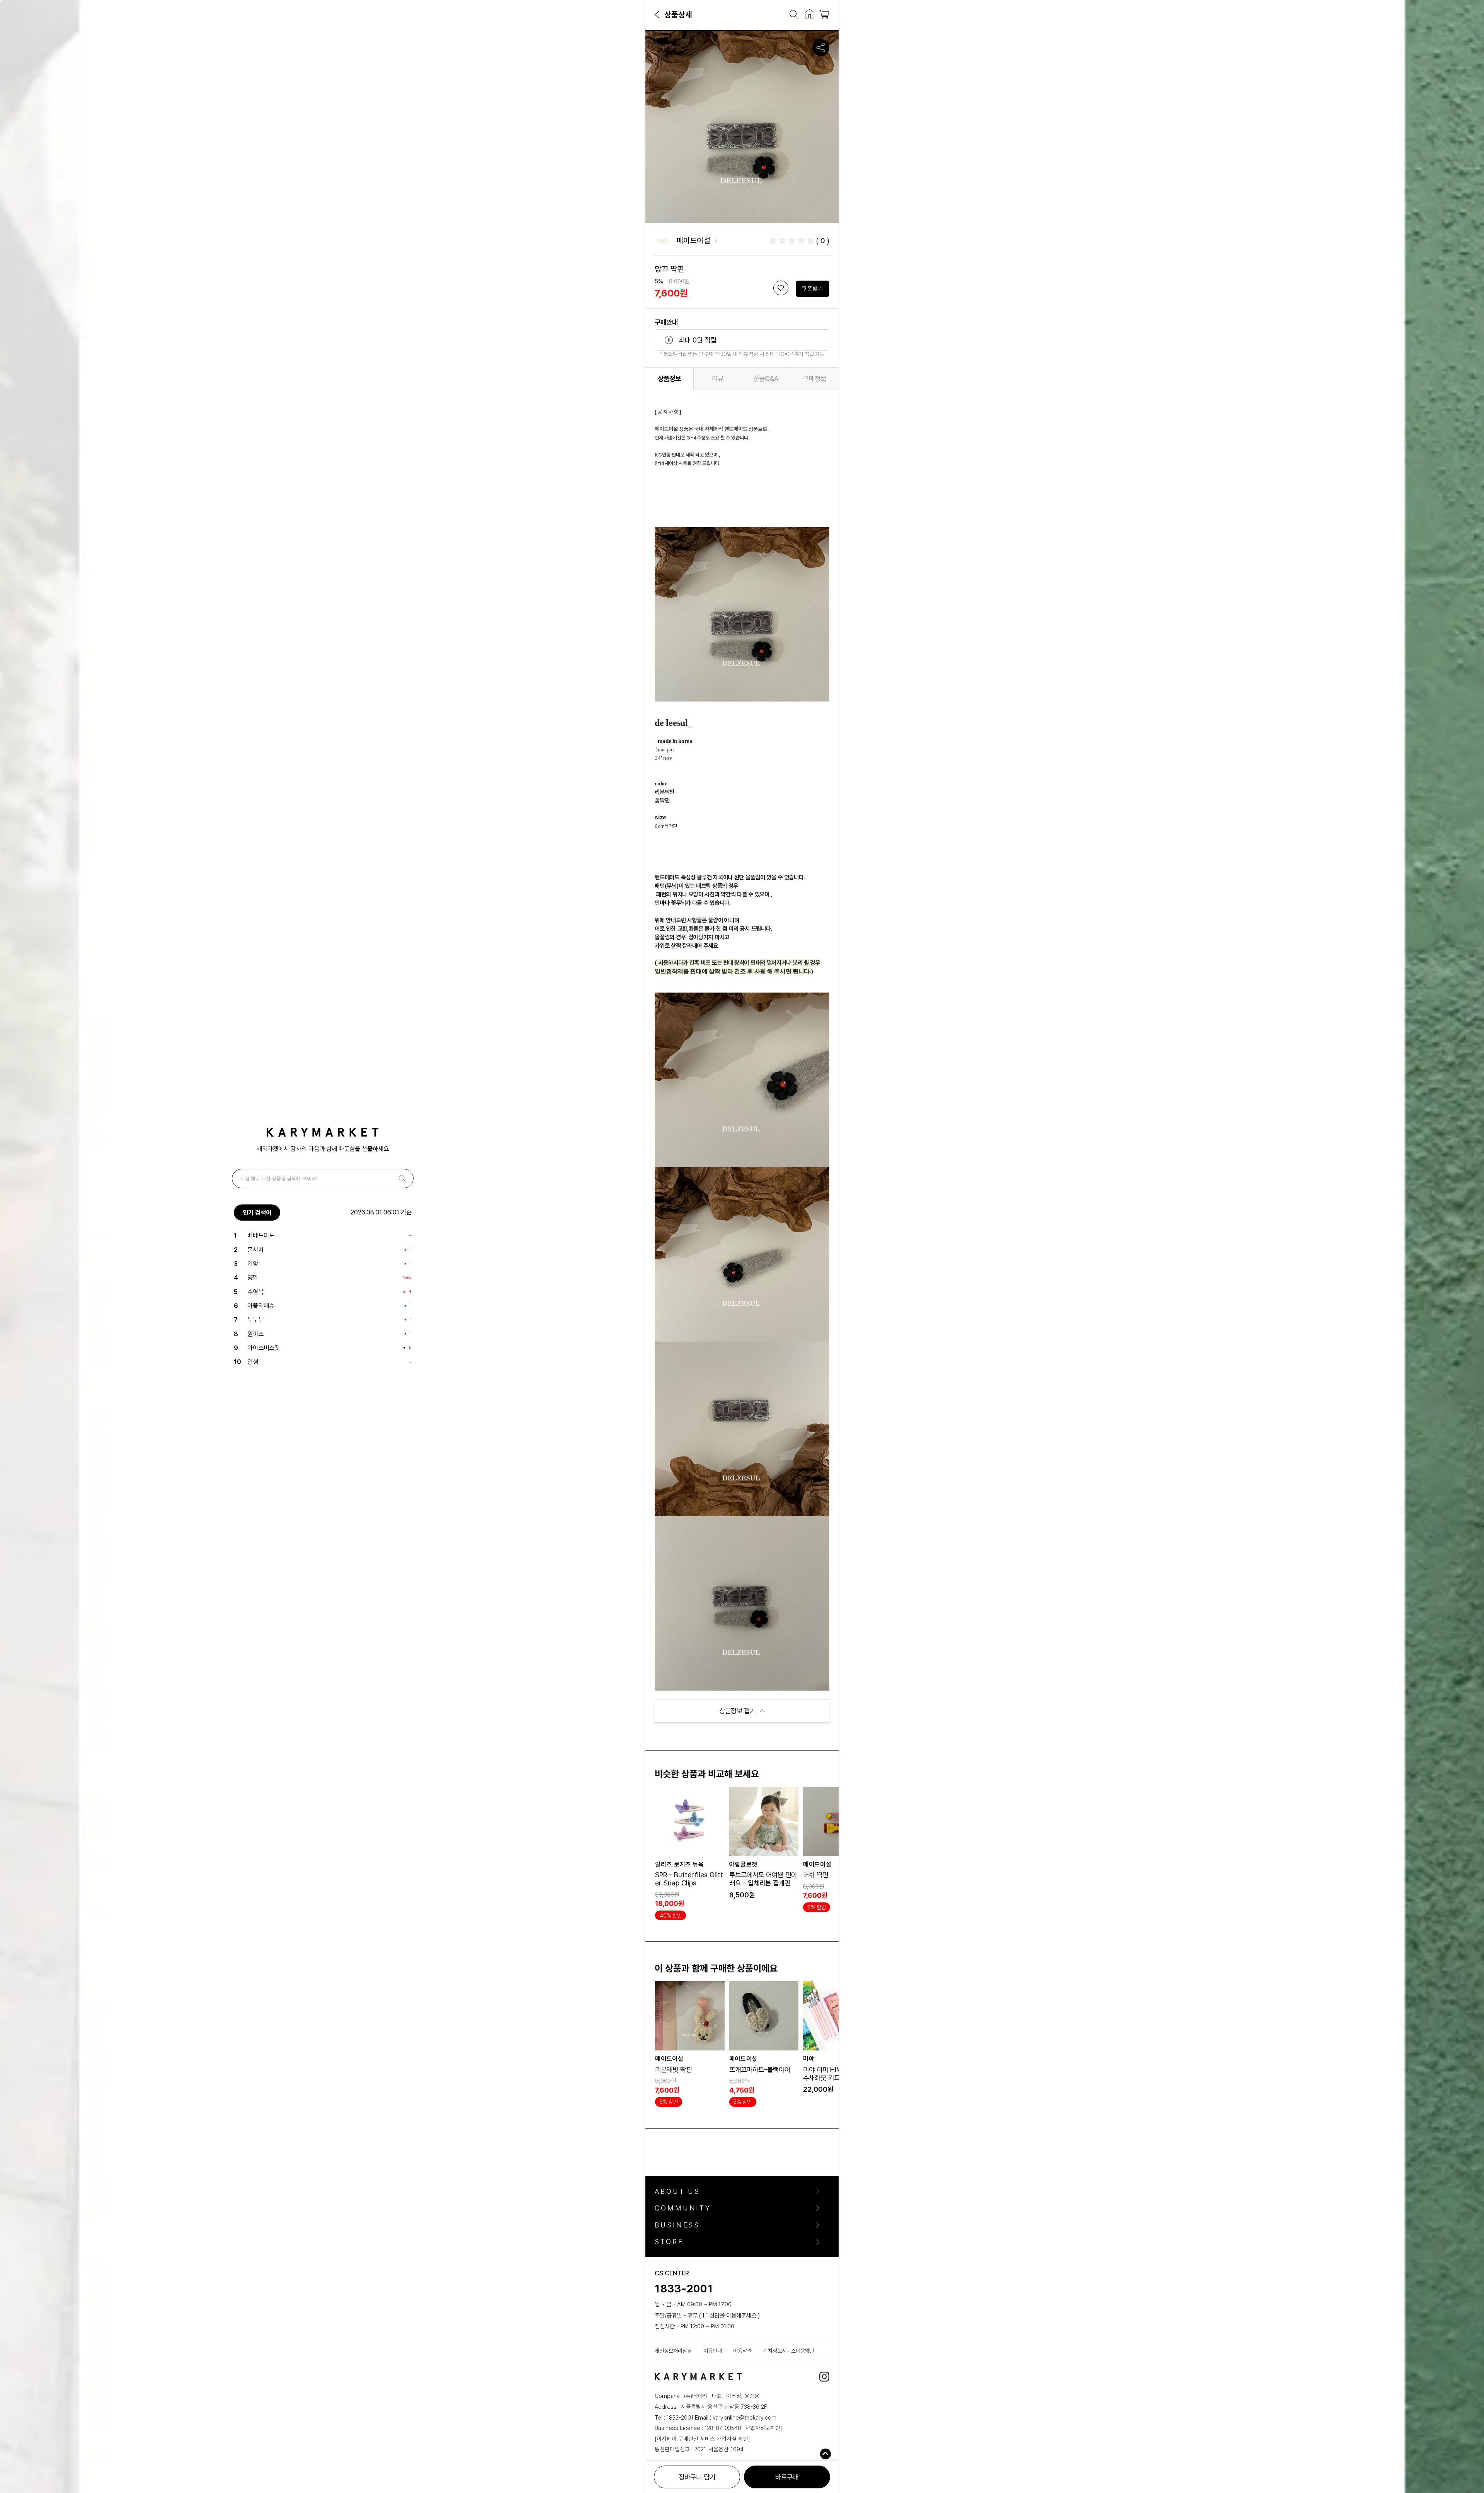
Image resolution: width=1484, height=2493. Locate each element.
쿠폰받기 (812, 288)
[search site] (791, 15)
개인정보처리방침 (673, 2351)
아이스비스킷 (264, 1348)
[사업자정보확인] (763, 2428)
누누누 (255, 1320)
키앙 (253, 1264)
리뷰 (718, 379)
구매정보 (815, 379)
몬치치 (255, 1250)
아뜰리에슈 (261, 1306)
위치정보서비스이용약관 (789, 2351)
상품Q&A (766, 379)
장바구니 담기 (697, 2477)
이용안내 (713, 2351)
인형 (253, 1362)
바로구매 (787, 2477)
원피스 (255, 1334)
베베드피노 (261, 1235)
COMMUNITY (683, 2208)
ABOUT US (677, 2192)
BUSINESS (677, 2225)
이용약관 (742, 2351)
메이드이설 (694, 241)
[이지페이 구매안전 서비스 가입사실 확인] (702, 2439)
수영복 (255, 1292)
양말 (253, 1277)
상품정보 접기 (737, 1711)
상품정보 (669, 379)
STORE (669, 2242)
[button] (657, 14)
